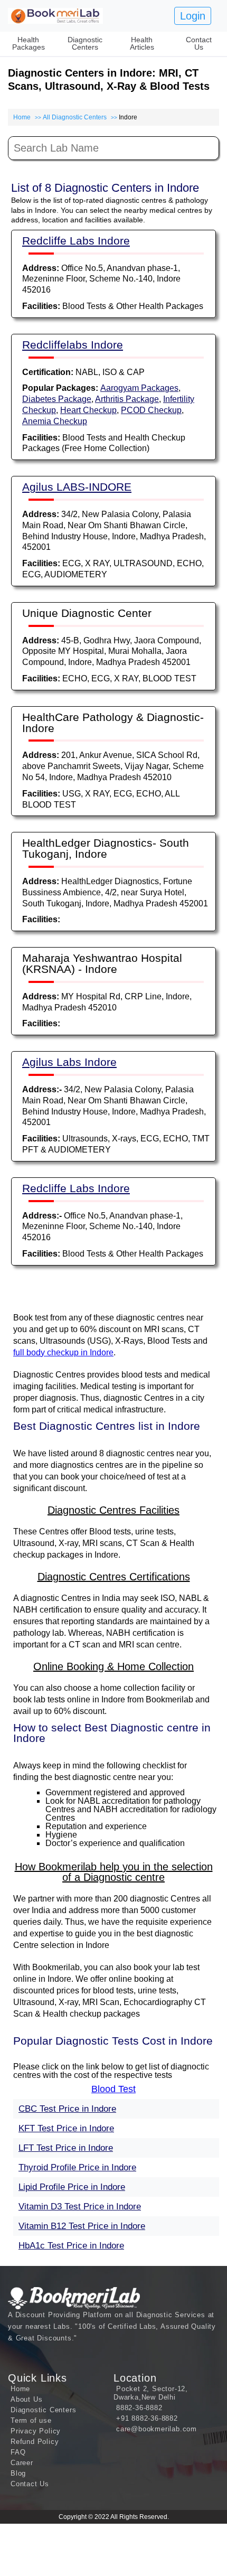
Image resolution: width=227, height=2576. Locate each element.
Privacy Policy (36, 2431)
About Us (26, 2399)
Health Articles (142, 43)
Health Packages (29, 43)
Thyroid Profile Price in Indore (77, 2167)
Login (193, 16)
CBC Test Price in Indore (67, 2109)
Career (22, 2463)
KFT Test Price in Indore (66, 2128)
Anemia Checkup (55, 421)
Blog (18, 2473)
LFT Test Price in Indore (66, 2148)
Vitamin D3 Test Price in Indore (80, 2207)
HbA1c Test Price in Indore (71, 2246)
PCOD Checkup (151, 410)
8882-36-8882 (139, 2408)
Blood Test (113, 2089)
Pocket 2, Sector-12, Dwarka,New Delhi (151, 2393)
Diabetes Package (57, 399)
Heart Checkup (88, 410)
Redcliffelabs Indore (73, 345)
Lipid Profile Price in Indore (72, 2187)
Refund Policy (35, 2442)
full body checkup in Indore (63, 1352)
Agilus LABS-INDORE (77, 487)
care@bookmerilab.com (157, 2429)
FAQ (18, 2452)
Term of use (31, 2420)
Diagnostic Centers (85, 43)
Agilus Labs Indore (69, 1062)
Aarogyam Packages (139, 388)
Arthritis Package (127, 399)
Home (22, 117)
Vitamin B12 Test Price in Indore (82, 2226)
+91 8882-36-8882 (147, 2418)
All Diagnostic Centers (75, 117)
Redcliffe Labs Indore (76, 241)
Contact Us (199, 43)
